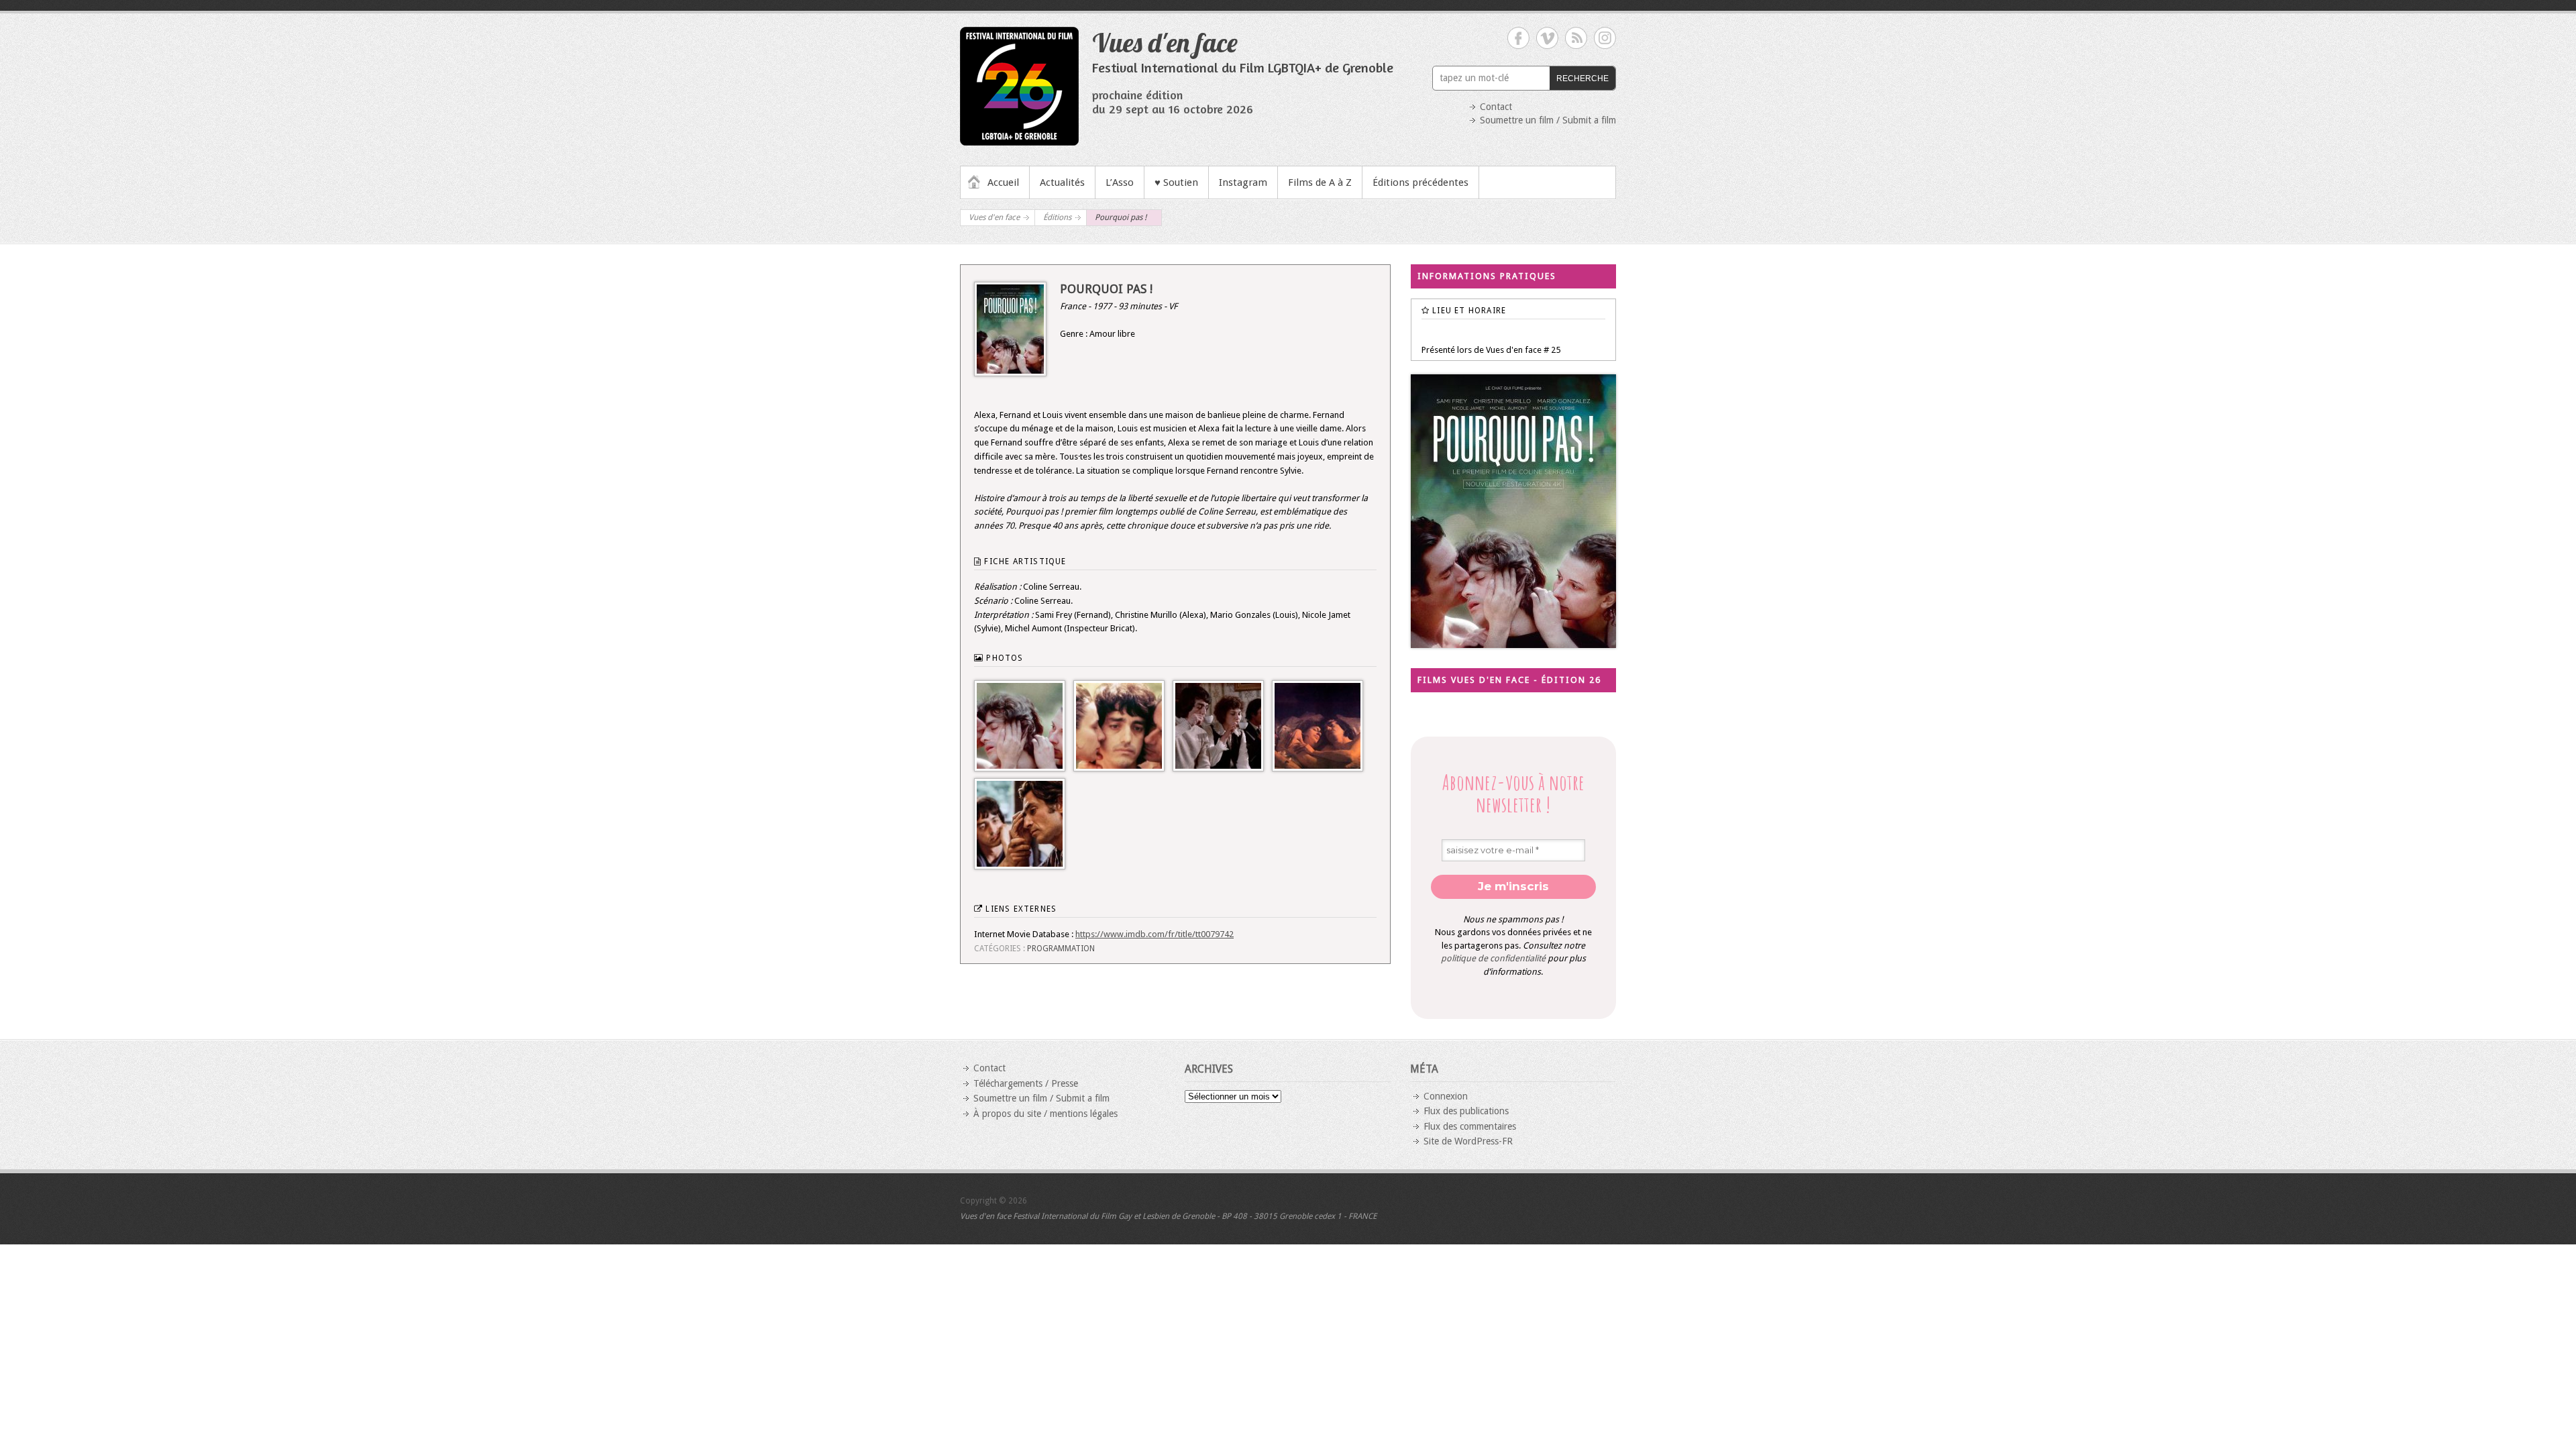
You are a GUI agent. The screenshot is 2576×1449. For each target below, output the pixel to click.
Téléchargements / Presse (1026, 1083)
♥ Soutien (1176, 182)
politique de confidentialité (1493, 958)
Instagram (1243, 182)
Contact (1496, 107)
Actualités (1062, 182)
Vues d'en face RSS (1576, 38)
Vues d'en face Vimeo (1547, 38)
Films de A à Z (1320, 182)
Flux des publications (1466, 1111)
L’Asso (1120, 182)
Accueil (1003, 182)
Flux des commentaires (1470, 1126)
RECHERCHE (1582, 78)
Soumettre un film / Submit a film (1548, 120)
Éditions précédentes (1420, 182)
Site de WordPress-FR (1468, 1141)
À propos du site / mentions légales (1045, 1114)
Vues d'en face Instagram (1605, 38)
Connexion (1446, 1096)
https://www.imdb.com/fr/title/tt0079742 (1155, 934)
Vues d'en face (1165, 42)
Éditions (1057, 217)
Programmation (1061, 949)
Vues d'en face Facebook (1518, 38)
